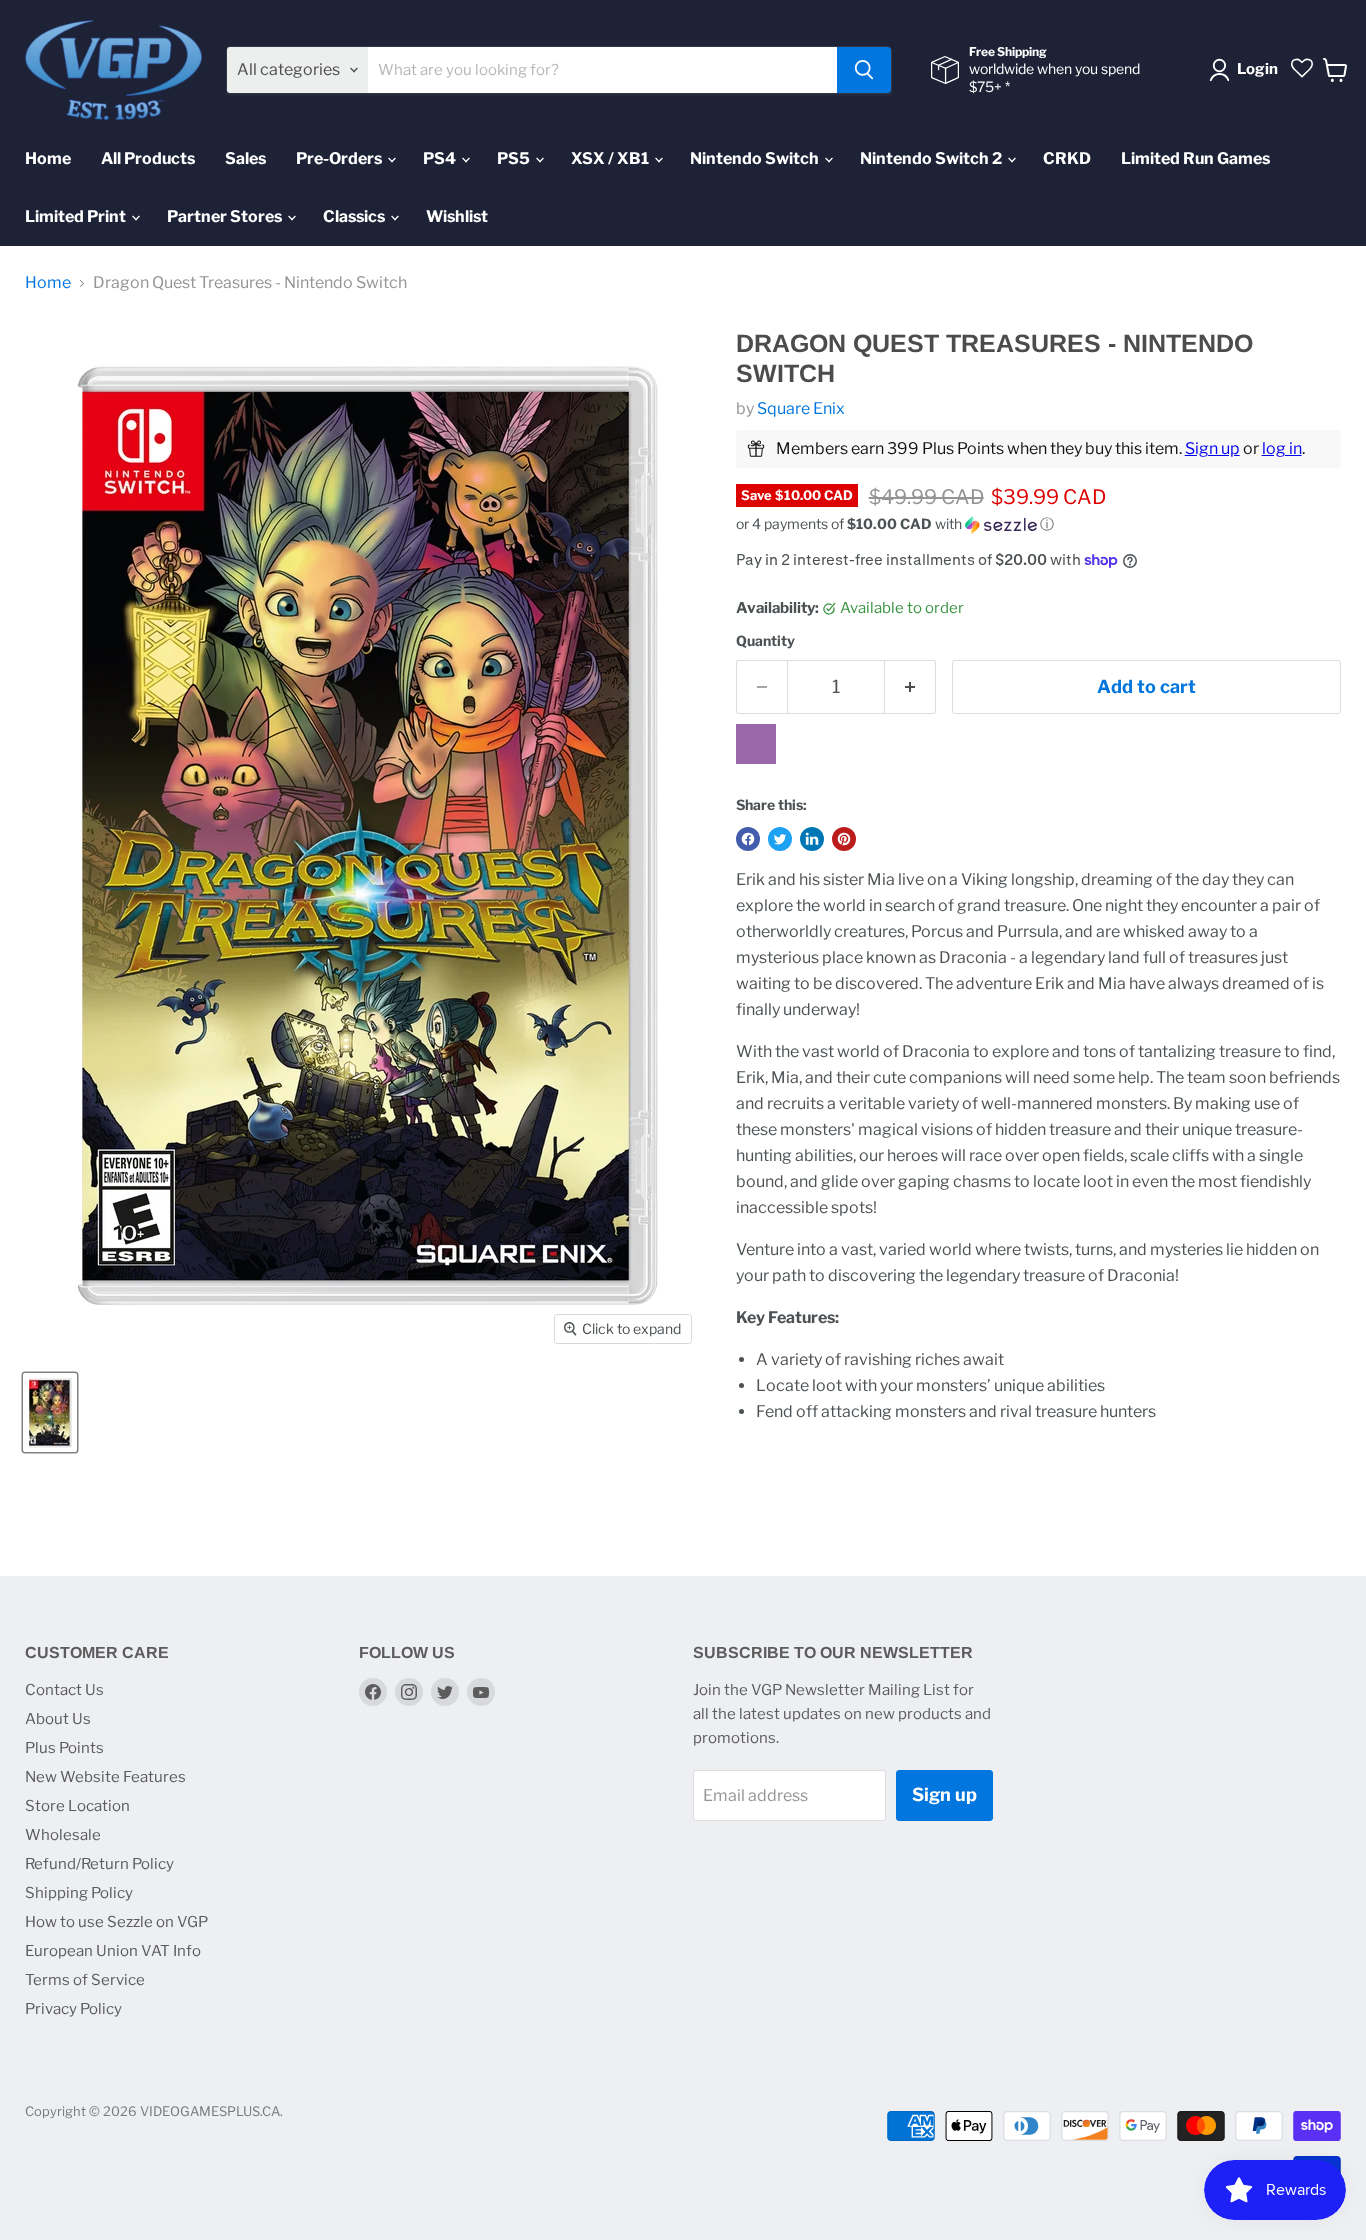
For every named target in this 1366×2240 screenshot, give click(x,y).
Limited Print (77, 216)
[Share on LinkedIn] (812, 839)
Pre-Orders (340, 158)
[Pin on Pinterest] (844, 839)
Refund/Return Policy (99, 1864)
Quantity (765, 641)
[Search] (864, 70)
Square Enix (801, 408)
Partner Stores (226, 216)
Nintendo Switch (756, 158)
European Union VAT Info (113, 1951)
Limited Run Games (1195, 158)
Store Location (77, 1806)
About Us (58, 1719)
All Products (148, 158)
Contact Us (64, 1690)
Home (48, 158)
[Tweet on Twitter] (780, 839)
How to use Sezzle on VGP (116, 1922)
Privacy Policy (73, 2009)
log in (1282, 448)
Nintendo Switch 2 (932, 158)
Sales (245, 158)
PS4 (441, 158)
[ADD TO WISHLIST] (756, 744)
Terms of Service (85, 1980)
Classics (355, 216)
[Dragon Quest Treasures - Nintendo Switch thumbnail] (50, 1412)
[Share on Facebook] (748, 839)
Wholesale (63, 1835)
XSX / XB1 (611, 158)
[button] (1038, 524)
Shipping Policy (79, 1893)
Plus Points (64, 1748)
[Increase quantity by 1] (910, 687)
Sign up (1212, 448)
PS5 (515, 158)
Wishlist (457, 216)
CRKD (1067, 158)
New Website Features (105, 1777)
